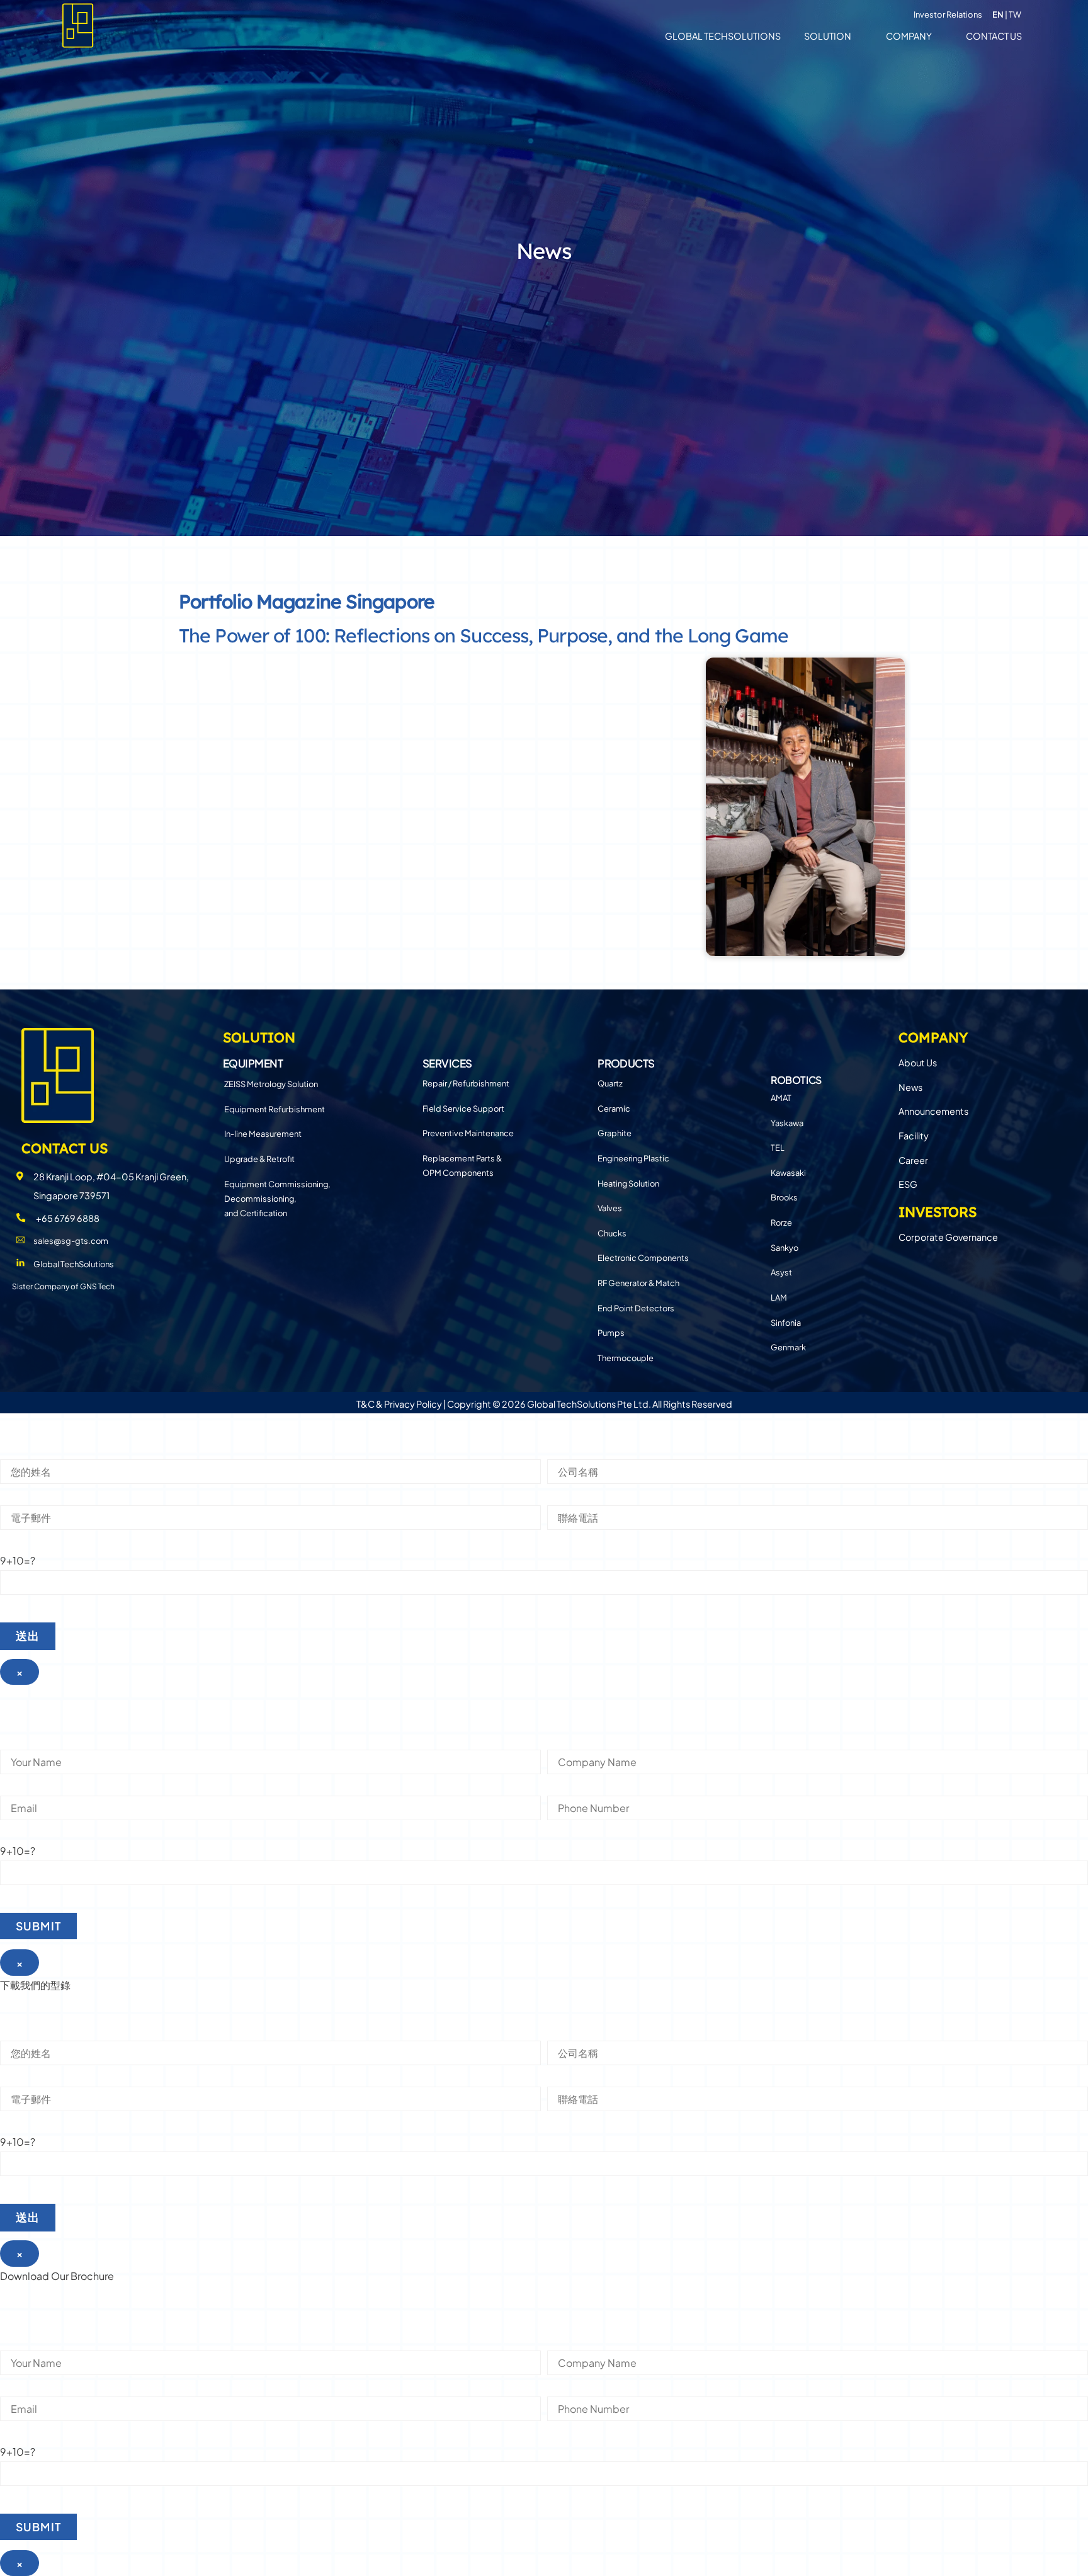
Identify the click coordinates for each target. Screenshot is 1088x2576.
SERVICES (447, 1063)
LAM (779, 1297)
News (910, 1087)
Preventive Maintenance (468, 1133)
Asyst (781, 1272)
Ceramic (614, 1108)
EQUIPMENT (253, 1063)
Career (913, 1160)
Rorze (781, 1222)
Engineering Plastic (633, 1158)
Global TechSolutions (723, 36)
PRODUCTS (626, 1063)
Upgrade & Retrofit (259, 1159)
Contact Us (994, 36)
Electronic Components (643, 1258)
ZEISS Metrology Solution (271, 1084)
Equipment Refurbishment (275, 1109)
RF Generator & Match (638, 1283)
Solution (828, 36)
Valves (610, 1208)
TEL (778, 1148)
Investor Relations (948, 14)
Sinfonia (786, 1323)
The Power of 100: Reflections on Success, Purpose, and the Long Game (484, 635)
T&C (365, 1404)
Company (909, 36)
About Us (918, 1063)
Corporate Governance (948, 1237)
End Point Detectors (636, 1308)
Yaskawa (787, 1123)
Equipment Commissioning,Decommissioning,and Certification (277, 1199)
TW (1015, 14)
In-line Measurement (263, 1134)
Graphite (615, 1133)
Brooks (784, 1197)
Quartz (610, 1083)
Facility (914, 1136)
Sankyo (785, 1248)
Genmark (788, 1347)
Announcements (933, 1111)
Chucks (612, 1233)
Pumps (611, 1333)
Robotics (796, 1080)
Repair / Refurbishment (466, 1083)
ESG (908, 1184)
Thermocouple (626, 1358)
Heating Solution (628, 1183)
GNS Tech (97, 1286)
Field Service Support (463, 1108)
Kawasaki (788, 1173)
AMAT (781, 1098)
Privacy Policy (413, 1404)
